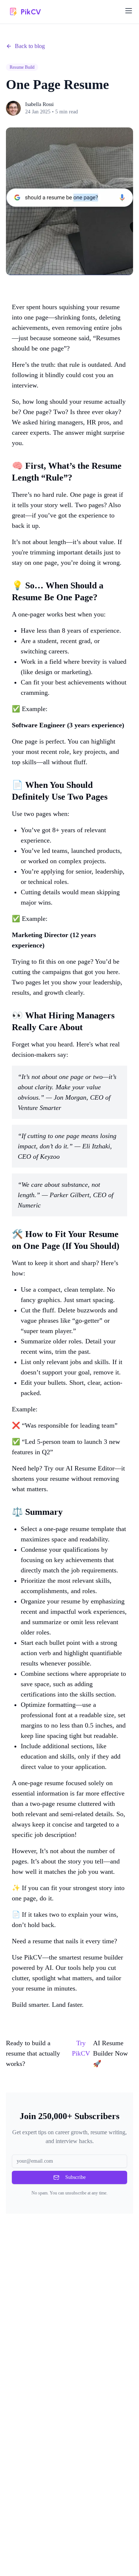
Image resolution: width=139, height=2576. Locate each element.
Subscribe (75, 2177)
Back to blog (30, 46)
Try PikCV (81, 2048)
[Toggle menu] (129, 11)
